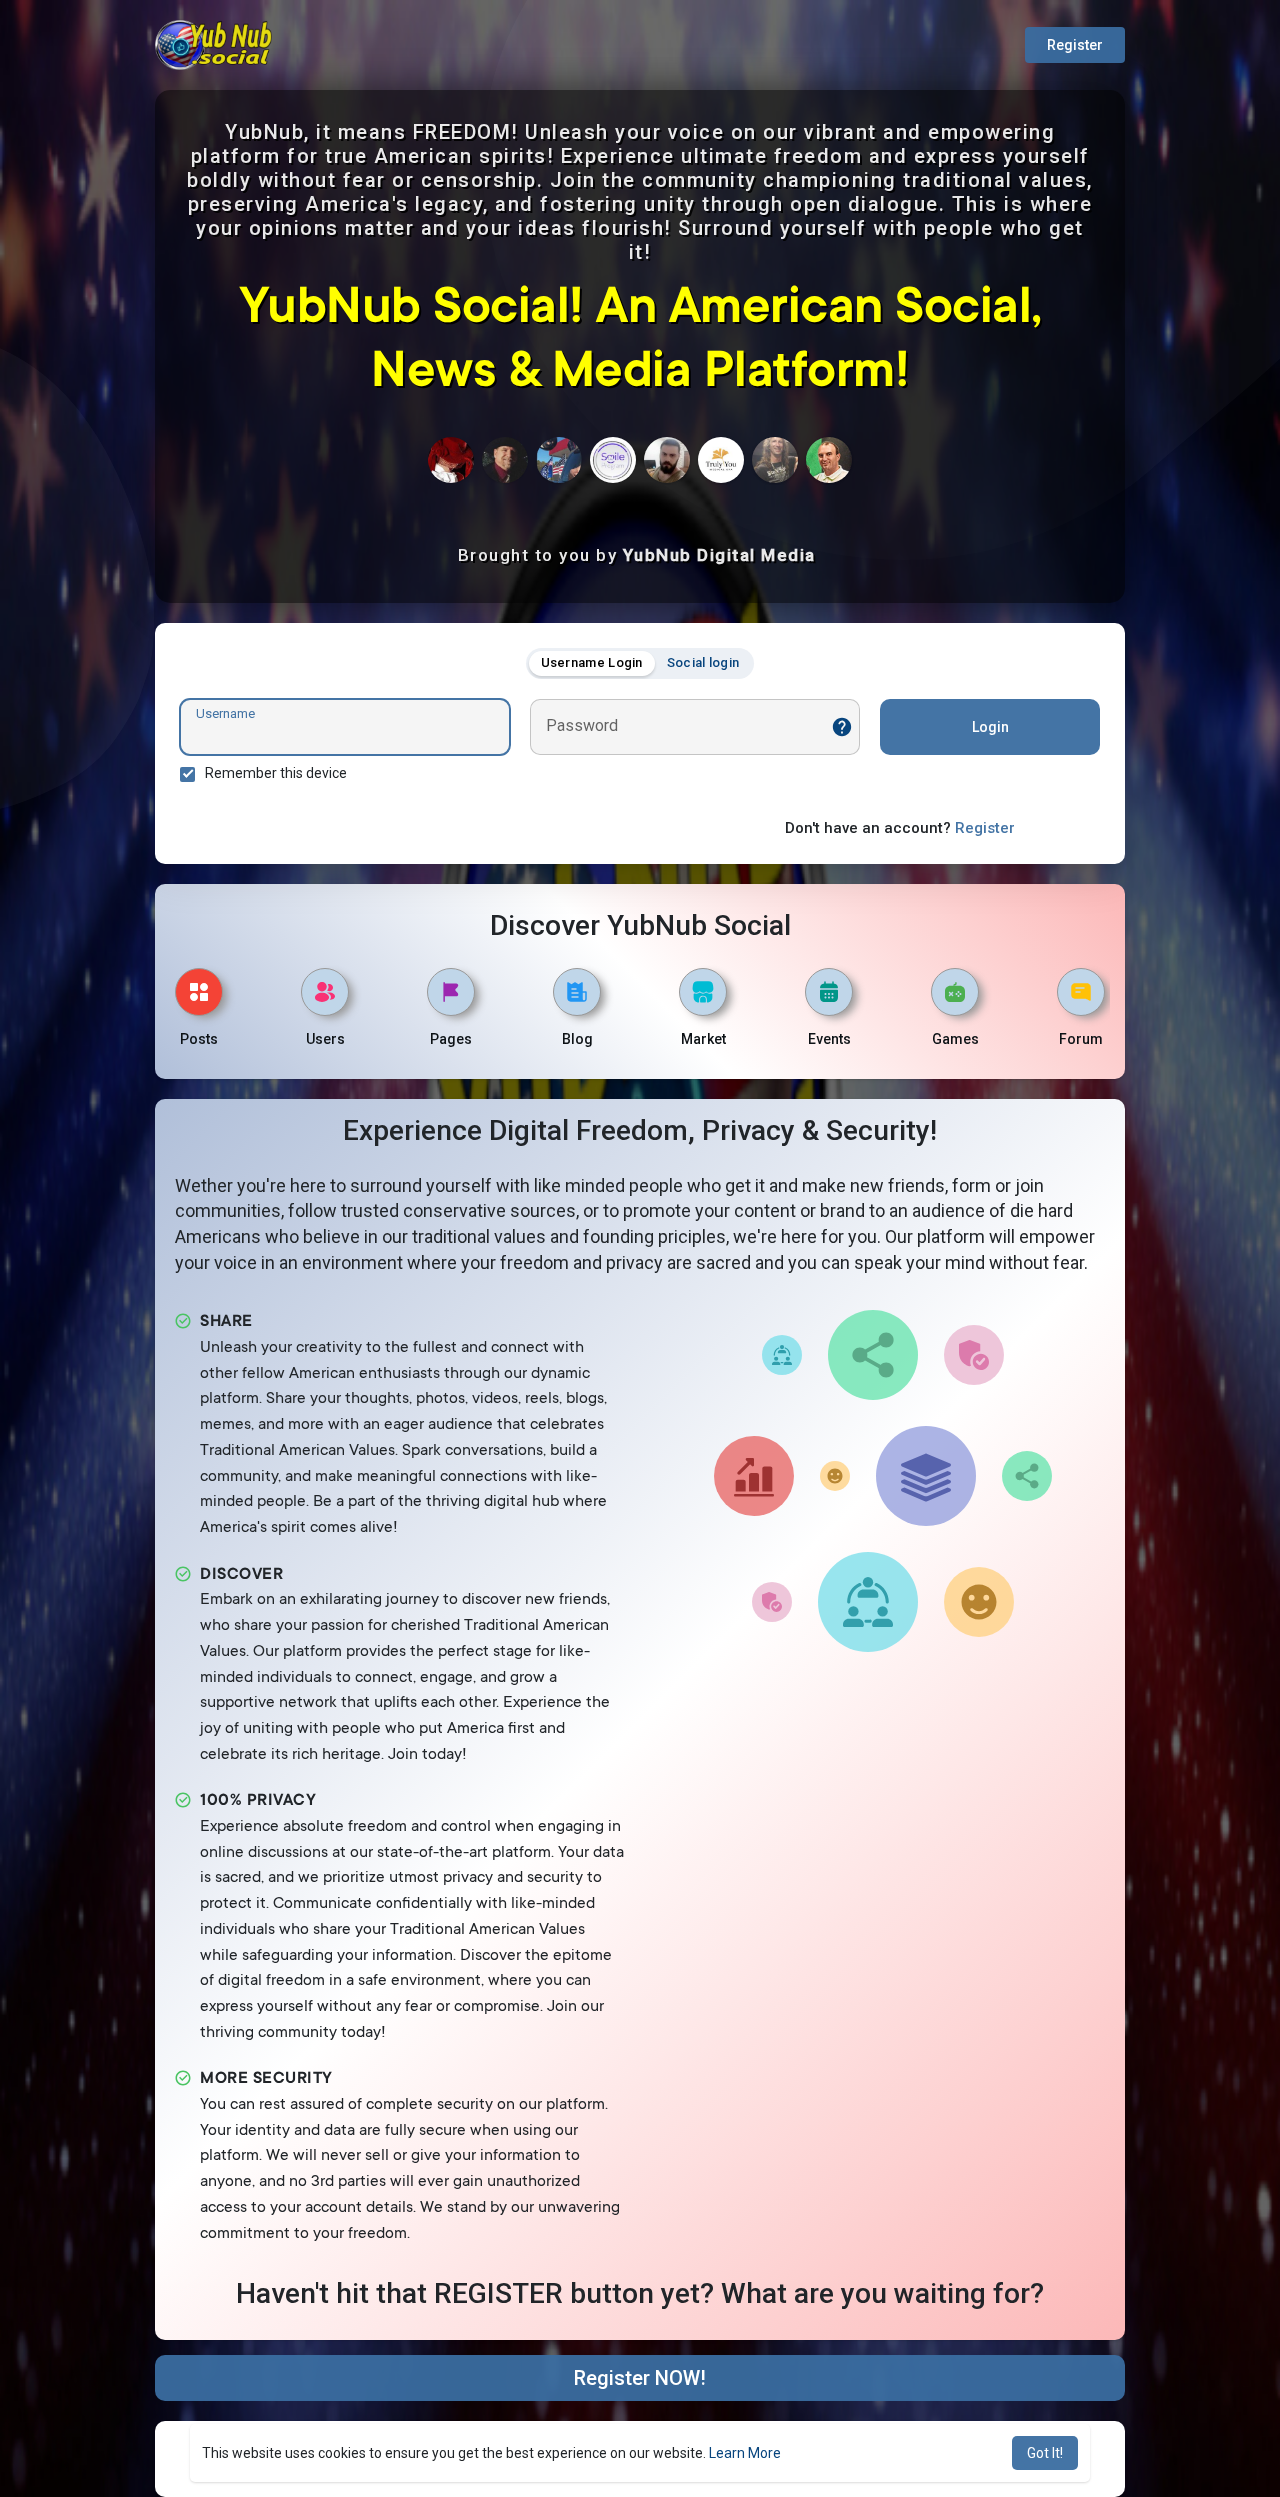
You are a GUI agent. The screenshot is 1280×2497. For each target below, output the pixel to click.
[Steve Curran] (505, 460)
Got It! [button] (1045, 2453)
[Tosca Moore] (721, 460)
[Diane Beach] (451, 460)
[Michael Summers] (829, 460)
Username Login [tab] (592, 662)
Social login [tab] (703, 662)
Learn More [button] (745, 2453)
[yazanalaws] (667, 460)
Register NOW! (640, 2378)
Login (990, 727)
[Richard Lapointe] (775, 460)
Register (1075, 45)
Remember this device (276, 773)
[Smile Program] (613, 460)
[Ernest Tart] (559, 460)
